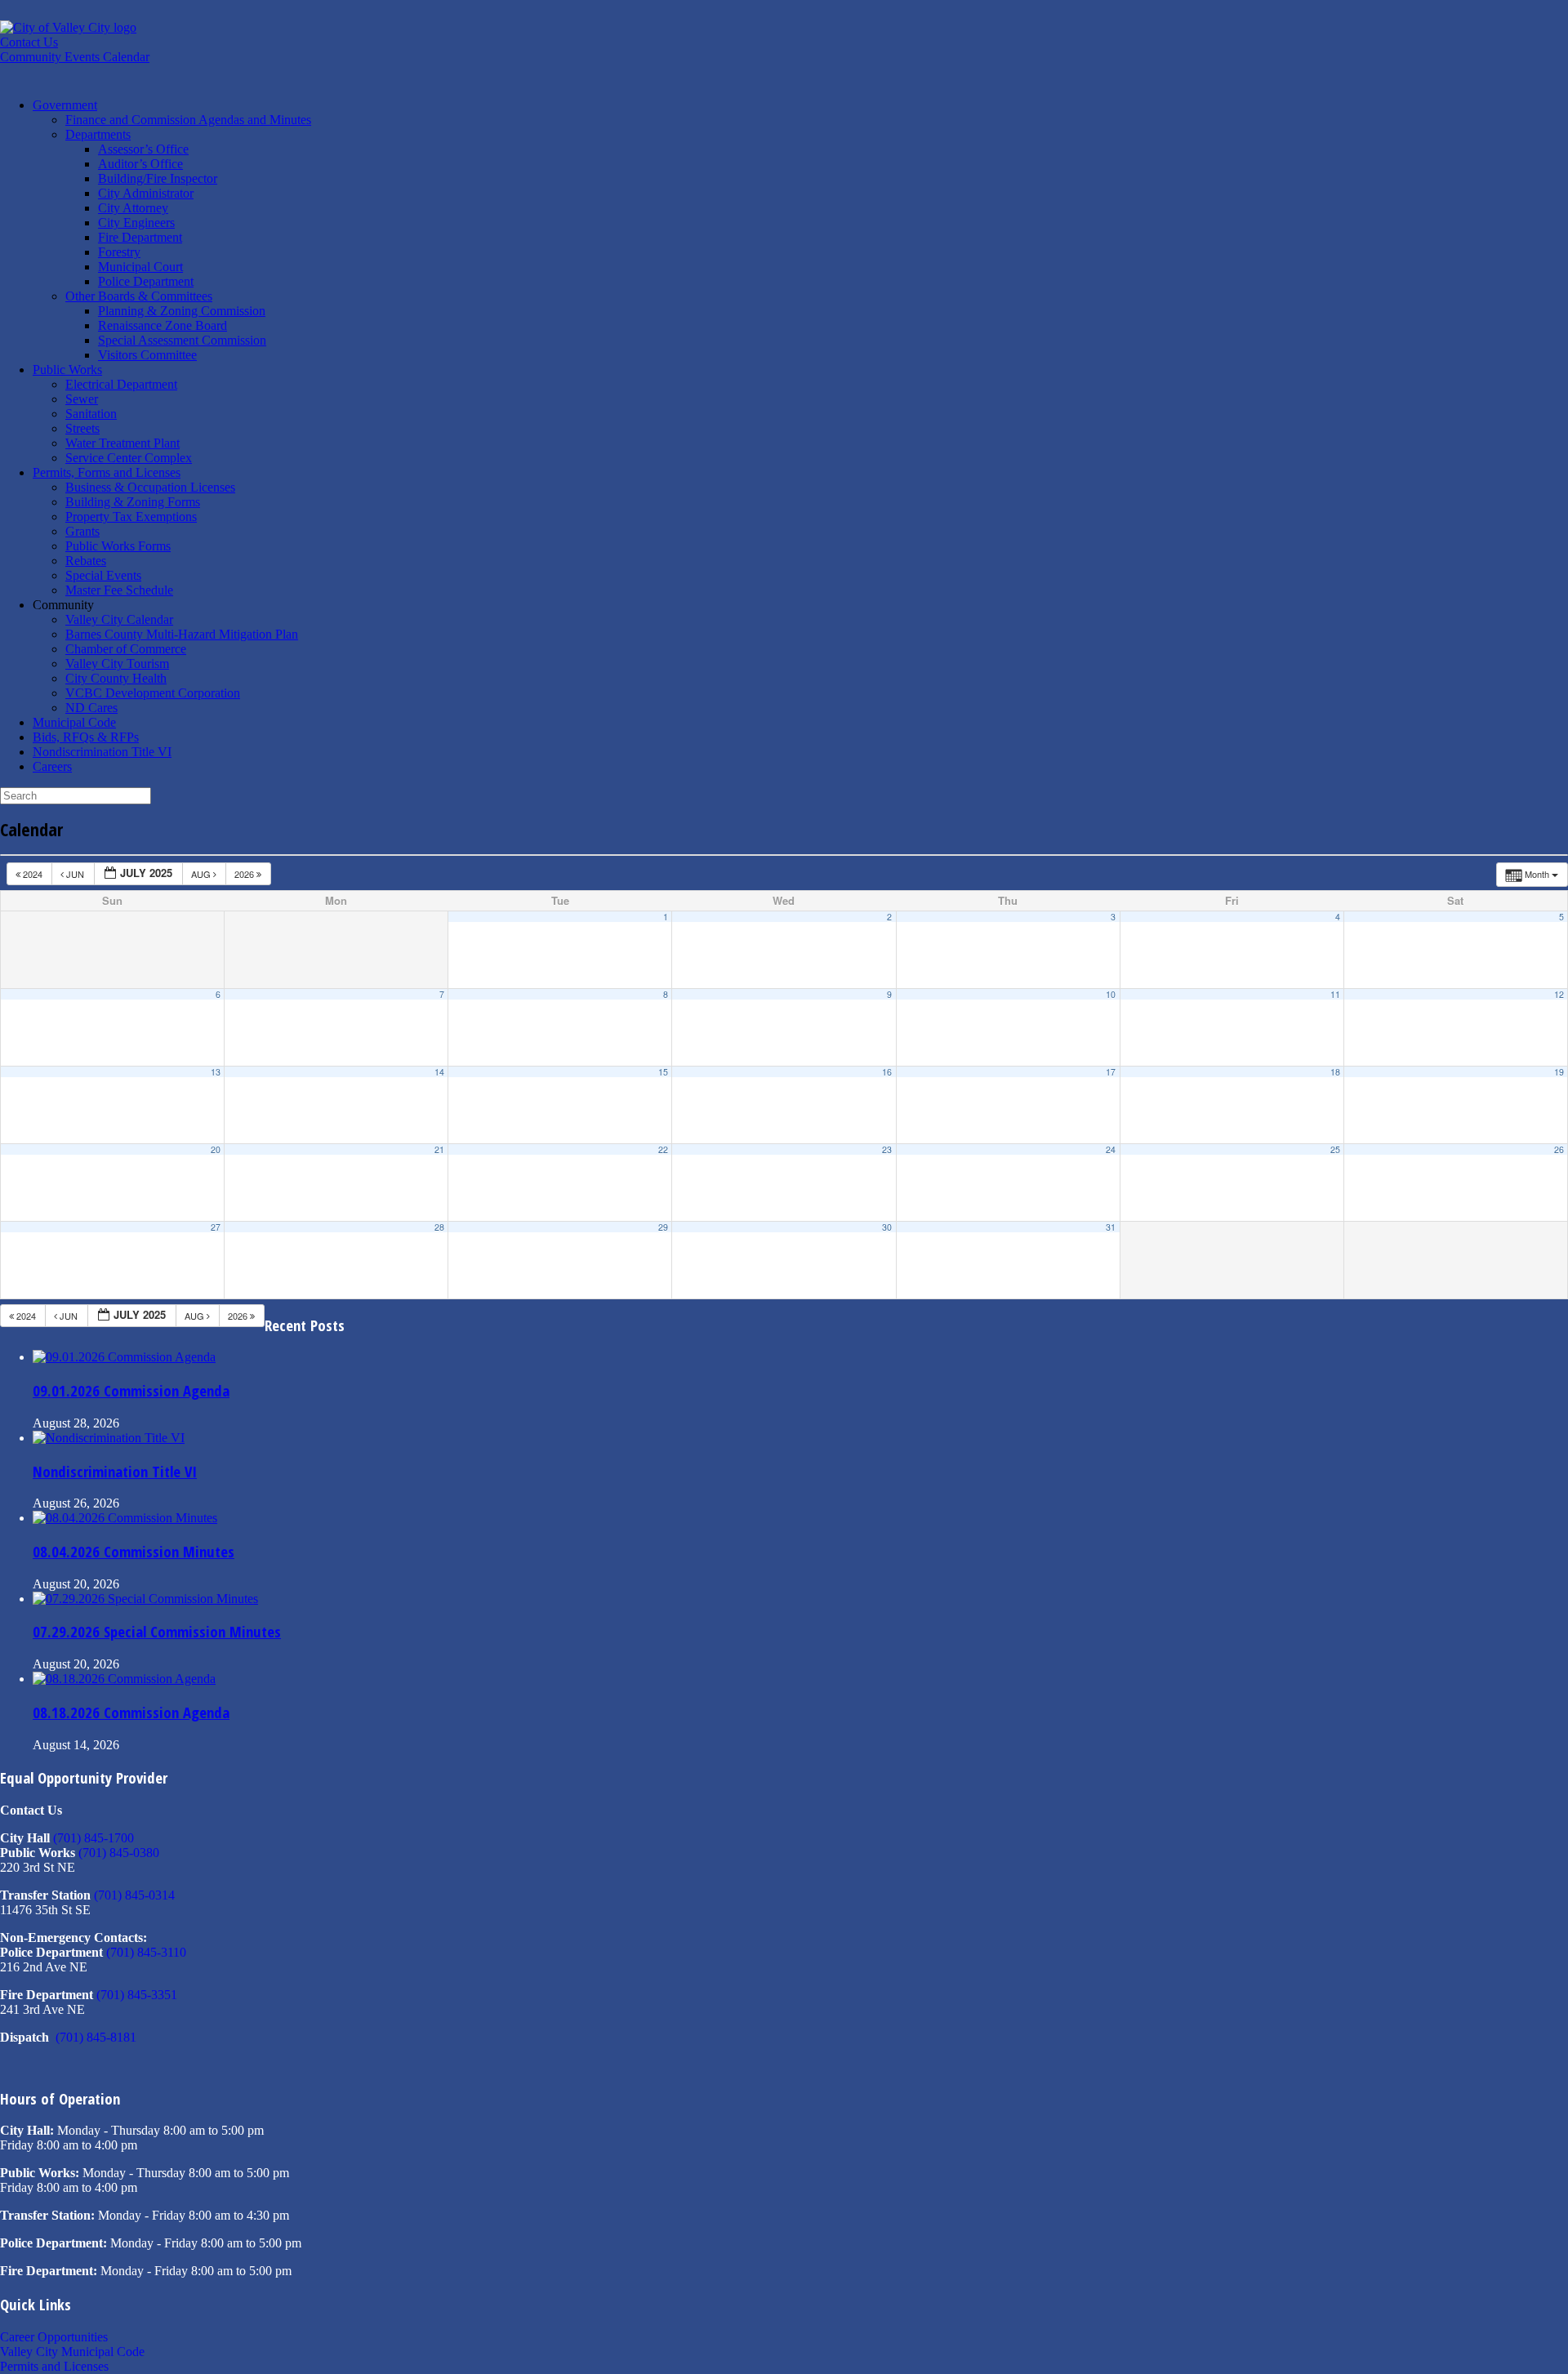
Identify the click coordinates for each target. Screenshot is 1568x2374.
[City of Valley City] (68, 27)
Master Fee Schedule (119, 590)
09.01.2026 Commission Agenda (131, 1390)
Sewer (82, 399)
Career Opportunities (54, 2337)
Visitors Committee (147, 355)
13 (216, 1072)
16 (887, 1072)
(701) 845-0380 (119, 1853)
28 (439, 1227)
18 (1335, 1072)
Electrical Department (121, 384)
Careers (52, 766)
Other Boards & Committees (139, 296)
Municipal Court (140, 267)
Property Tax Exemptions (131, 517)
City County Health (116, 678)
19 (1559, 1072)
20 (216, 1149)
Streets (82, 428)
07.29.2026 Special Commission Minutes (157, 1631)
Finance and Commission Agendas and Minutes (188, 120)
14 (439, 1072)
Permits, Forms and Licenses (107, 472)
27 (216, 1227)
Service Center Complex (129, 458)
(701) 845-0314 (134, 1895)
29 (663, 1227)
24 (1111, 1149)
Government (65, 105)
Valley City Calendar (119, 619)
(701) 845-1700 (94, 1838)
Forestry (119, 252)
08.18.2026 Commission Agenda (131, 1712)
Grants (82, 531)
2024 (33, 874)
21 (439, 1149)
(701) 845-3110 (146, 1952)
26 (1559, 1149)
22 (663, 1149)
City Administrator (146, 193)
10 (1111, 994)
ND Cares (91, 708)
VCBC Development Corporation (153, 693)
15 (663, 1072)
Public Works (67, 370)
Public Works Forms (118, 546)
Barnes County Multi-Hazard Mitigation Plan (182, 634)
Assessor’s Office (143, 149)
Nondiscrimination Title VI (102, 752)
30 (887, 1227)
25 (1335, 1149)
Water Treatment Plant (122, 443)
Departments (98, 134)
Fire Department (140, 237)
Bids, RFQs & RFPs (86, 737)
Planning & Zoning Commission (182, 311)
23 (887, 1149)
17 (1111, 1072)
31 (1111, 1227)
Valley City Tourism (117, 664)
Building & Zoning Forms (133, 502)
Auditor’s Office (140, 164)
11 (1335, 994)
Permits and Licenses (54, 2366)
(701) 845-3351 (137, 1995)
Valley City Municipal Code (72, 2352)
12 (1559, 994)
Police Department (146, 281)
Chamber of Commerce (126, 649)
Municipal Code (74, 722)
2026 (245, 874)
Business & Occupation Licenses (150, 487)
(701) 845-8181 (96, 2037)
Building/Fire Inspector (158, 178)
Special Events (103, 575)
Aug (202, 874)
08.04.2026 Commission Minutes (134, 1551)
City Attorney (133, 208)
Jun (75, 874)
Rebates (86, 561)
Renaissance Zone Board (163, 325)
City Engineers (136, 223)
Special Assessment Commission (182, 340)
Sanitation (91, 414)
